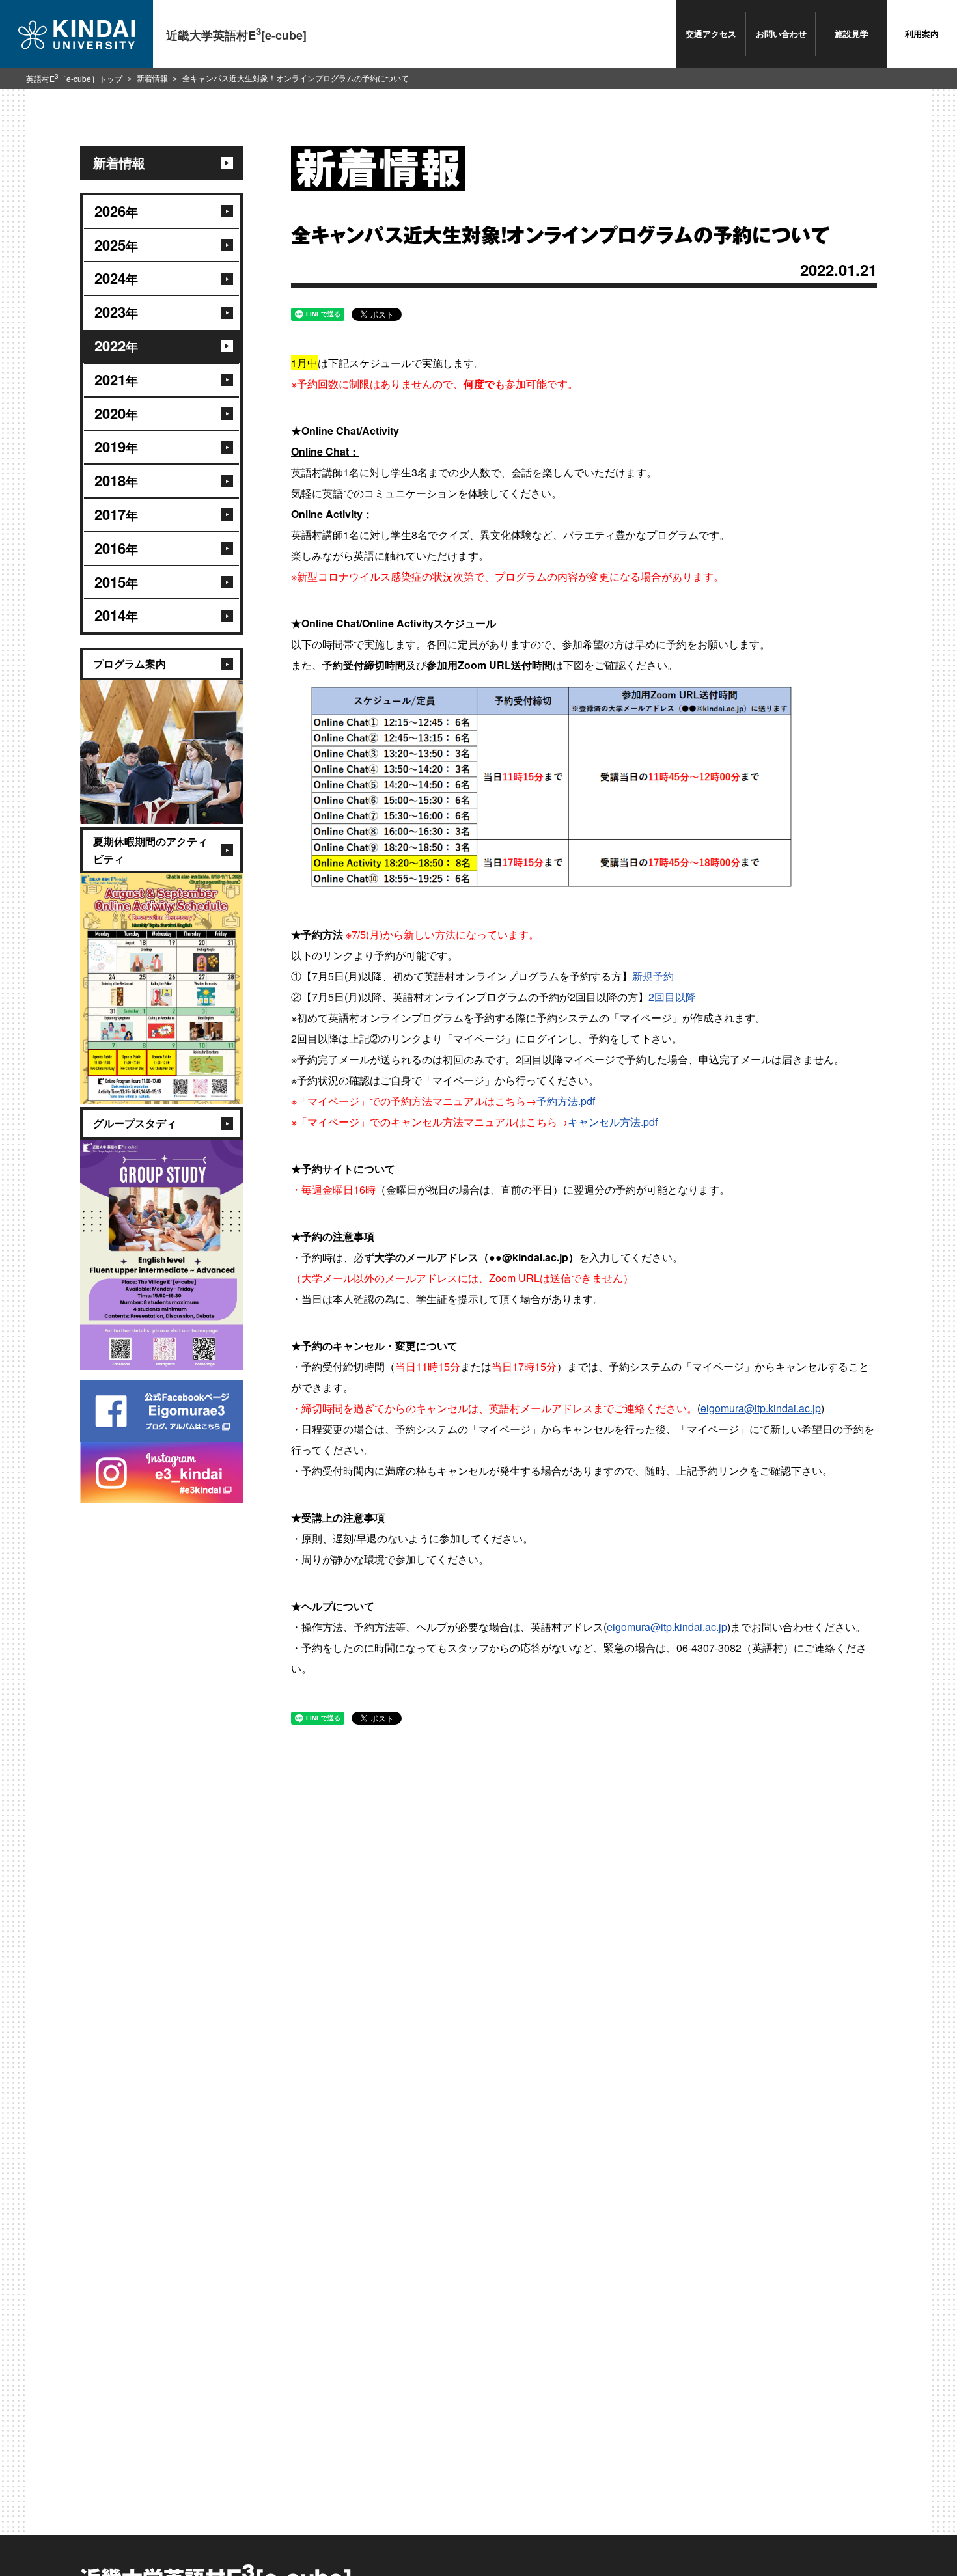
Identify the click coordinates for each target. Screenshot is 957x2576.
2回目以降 (672, 997)
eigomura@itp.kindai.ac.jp (761, 1408)
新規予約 (653, 976)
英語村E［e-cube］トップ (74, 78)
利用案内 (922, 34)
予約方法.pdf (566, 1101)
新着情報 (152, 78)
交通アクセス (711, 34)
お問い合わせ (781, 34)
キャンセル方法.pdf (613, 1122)
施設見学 (852, 34)
